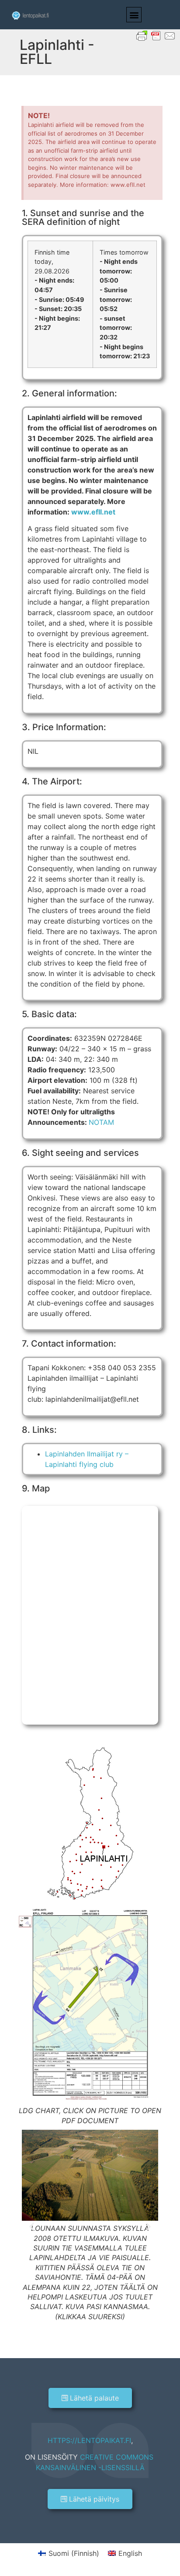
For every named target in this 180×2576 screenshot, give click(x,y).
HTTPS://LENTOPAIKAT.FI (89, 2440)
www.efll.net (93, 512)
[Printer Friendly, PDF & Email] (156, 35)
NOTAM (101, 1122)
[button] (134, 15)
